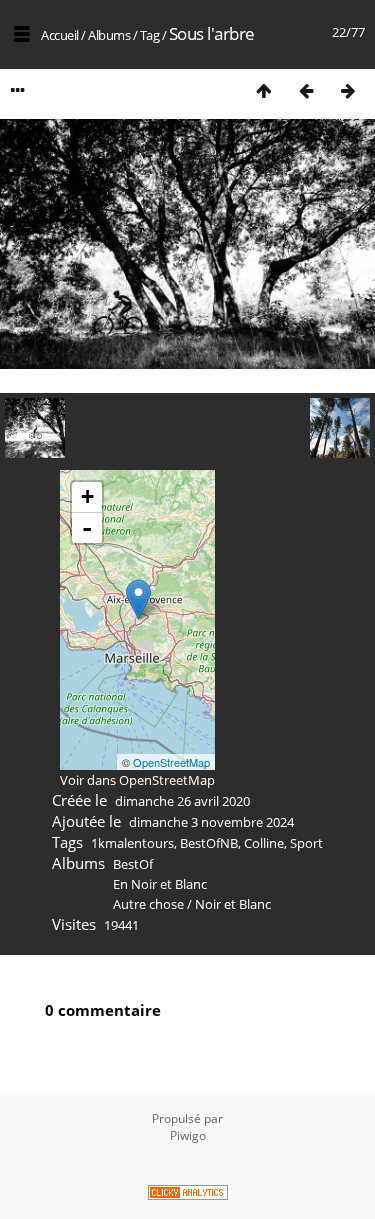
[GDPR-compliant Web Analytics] (187, 1194)
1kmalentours (132, 843)
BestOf (133, 864)
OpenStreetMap (171, 762)
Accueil (60, 35)
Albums (109, 35)
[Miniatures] (264, 90)
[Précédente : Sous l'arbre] (306, 90)
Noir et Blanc (233, 904)
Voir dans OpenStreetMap (137, 780)
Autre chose (148, 904)
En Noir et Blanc (160, 884)
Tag (150, 35)
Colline (264, 843)
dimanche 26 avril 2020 (182, 801)
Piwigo (188, 1135)
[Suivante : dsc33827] (348, 90)
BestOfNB (209, 843)
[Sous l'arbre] (138, 599)
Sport (306, 843)
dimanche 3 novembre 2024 (211, 822)
